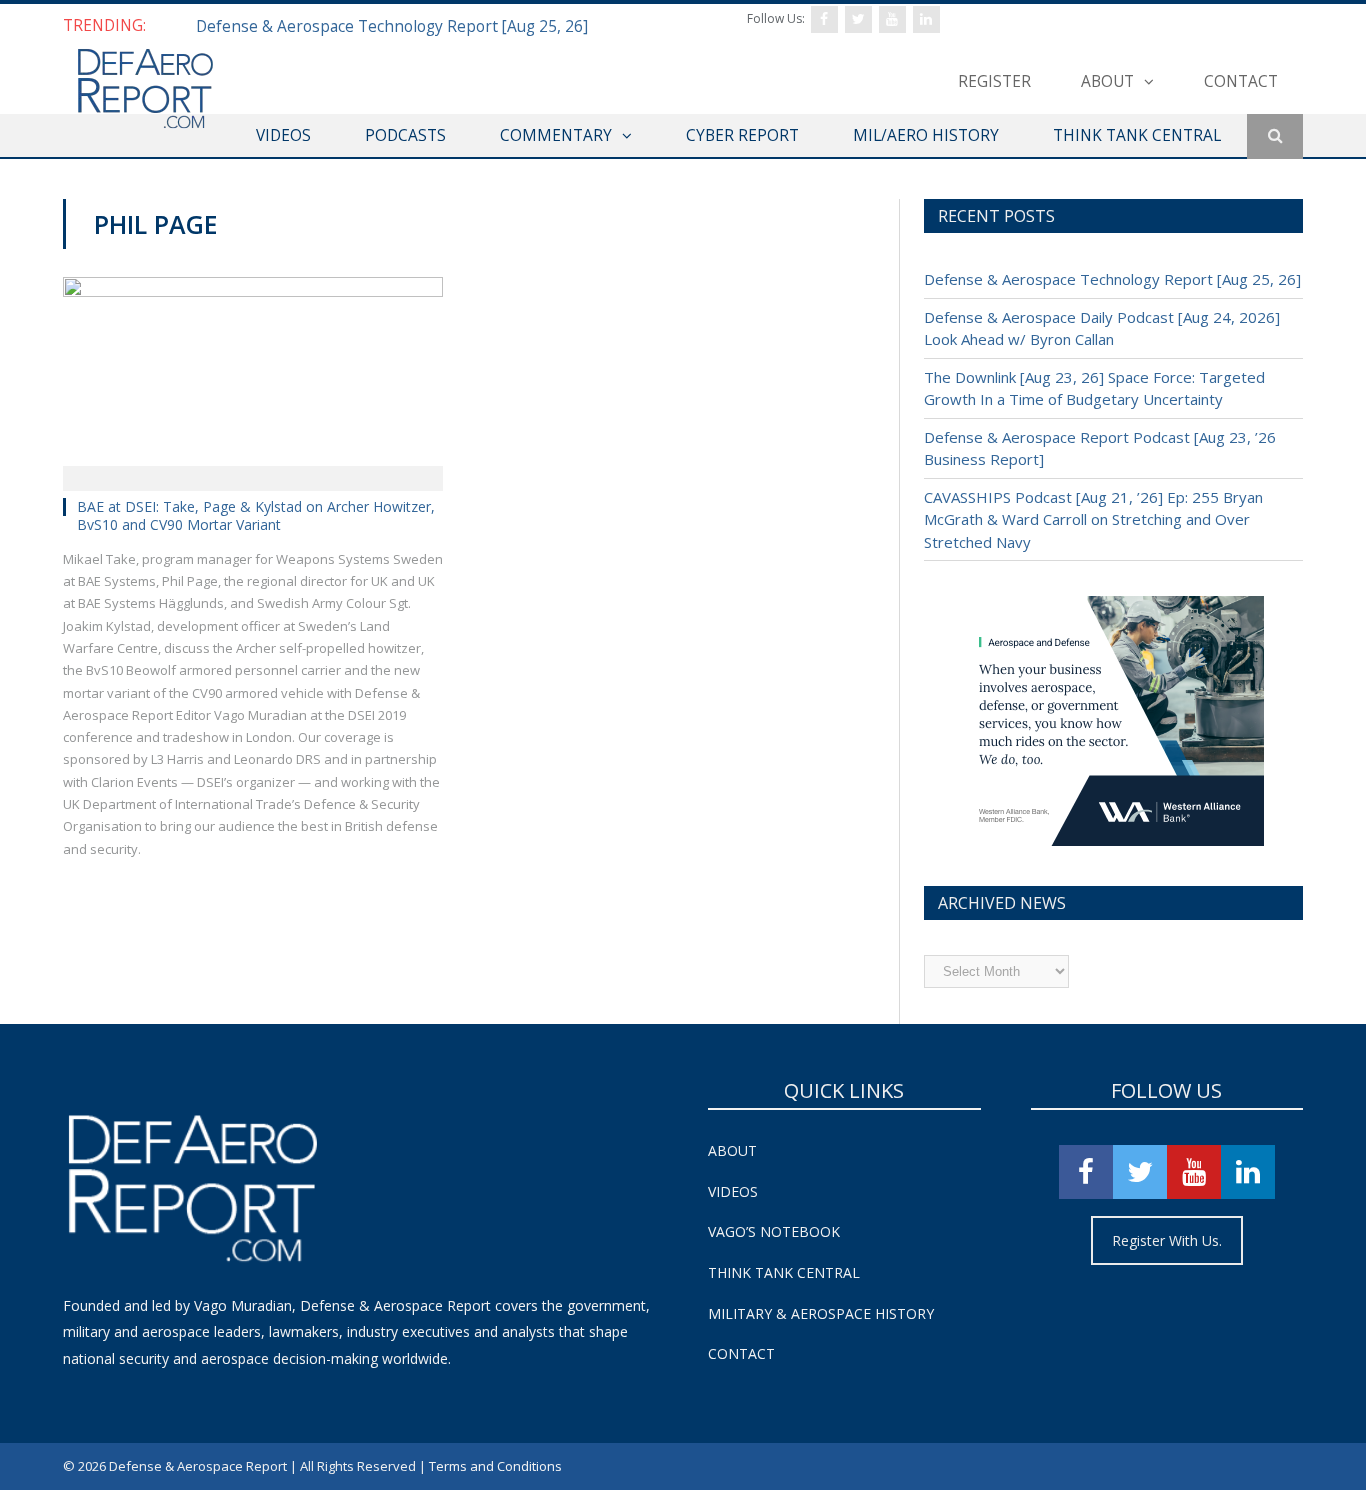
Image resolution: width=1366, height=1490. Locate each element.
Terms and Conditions (495, 1466)
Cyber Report (742, 135)
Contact (1241, 81)
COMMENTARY (556, 135)
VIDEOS (283, 135)
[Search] (1275, 136)
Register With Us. (1167, 1240)
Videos (733, 1191)
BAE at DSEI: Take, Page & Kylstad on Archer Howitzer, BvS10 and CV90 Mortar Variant (256, 515)
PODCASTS (405, 135)
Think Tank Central (784, 1272)
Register (994, 81)
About (1107, 81)
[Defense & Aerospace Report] (145, 89)
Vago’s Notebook (774, 1231)
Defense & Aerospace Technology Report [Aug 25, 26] (392, 26)
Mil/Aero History (926, 135)
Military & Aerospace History (821, 1313)
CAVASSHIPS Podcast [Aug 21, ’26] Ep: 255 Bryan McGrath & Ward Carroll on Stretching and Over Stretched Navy (1093, 519)
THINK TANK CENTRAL (1137, 135)
